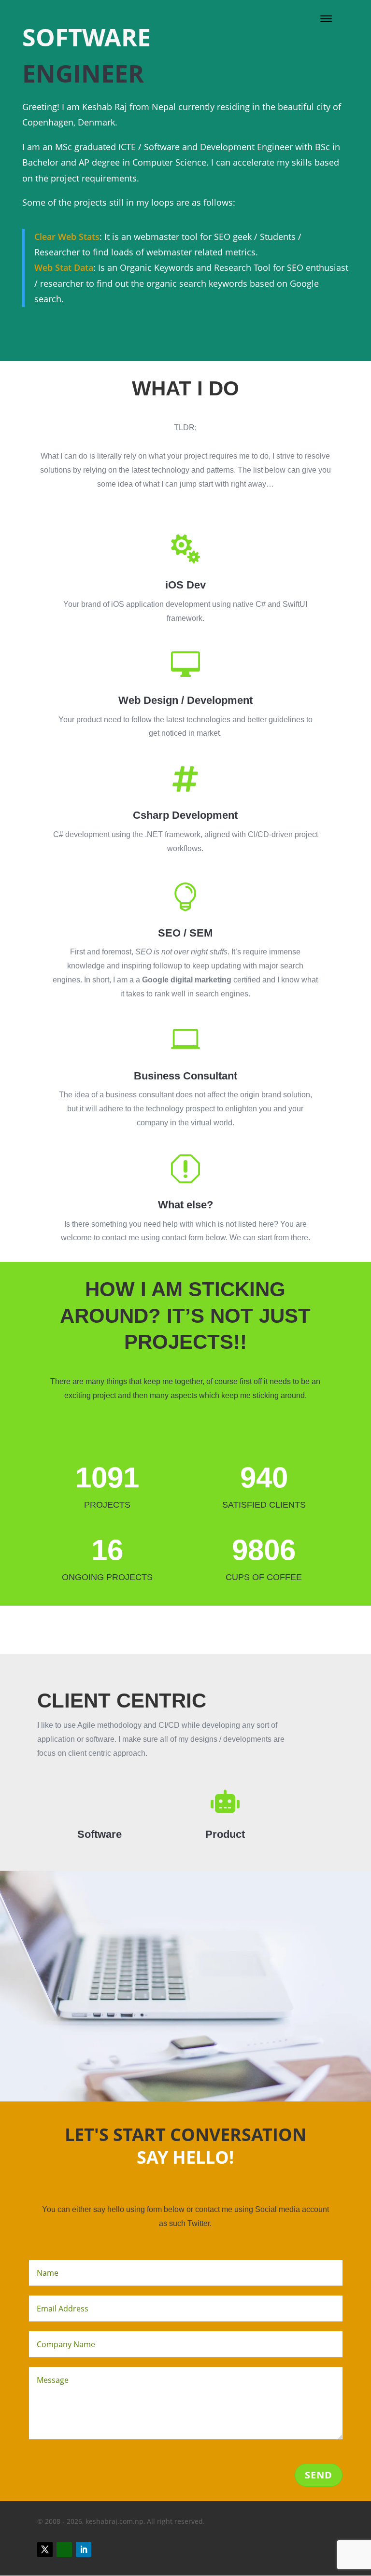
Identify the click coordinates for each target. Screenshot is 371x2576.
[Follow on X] (45, 2549)
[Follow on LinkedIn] (84, 2549)
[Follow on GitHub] (64, 2549)
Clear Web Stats (67, 237)
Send (319, 2475)
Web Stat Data (64, 267)
